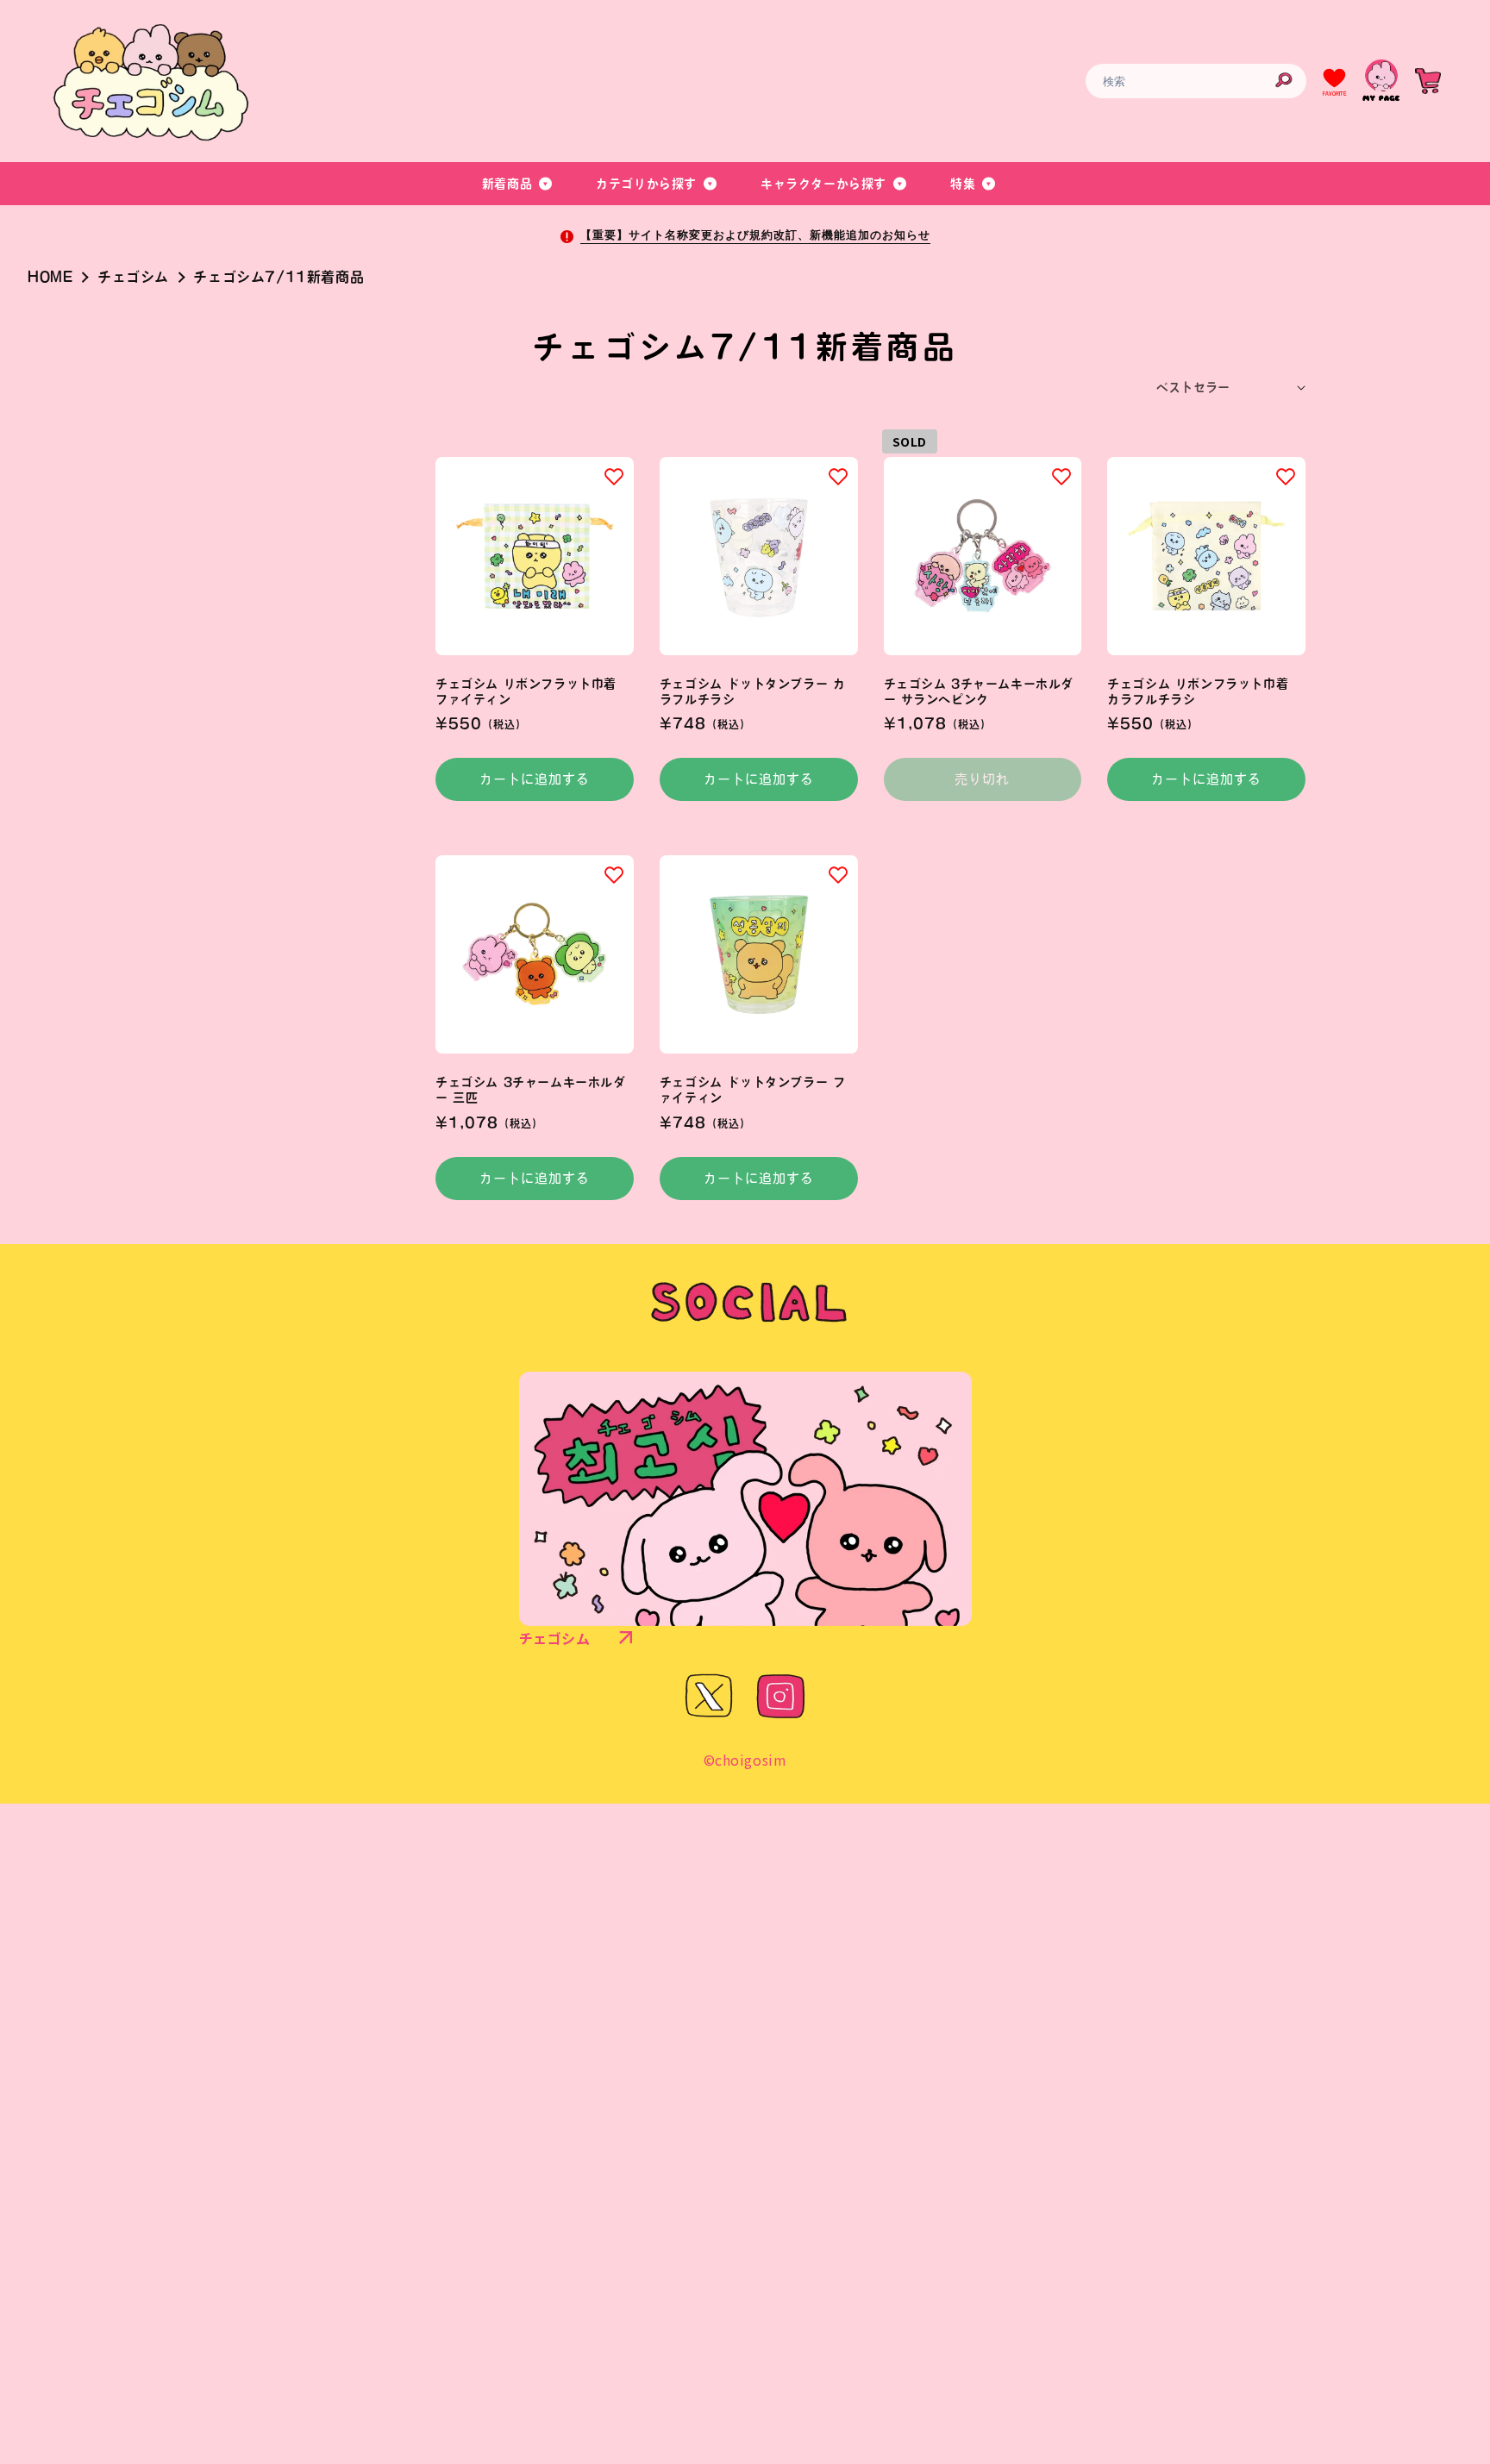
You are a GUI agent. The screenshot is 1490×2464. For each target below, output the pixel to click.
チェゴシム (133, 277)
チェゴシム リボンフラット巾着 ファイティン (526, 691)
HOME (50, 277)
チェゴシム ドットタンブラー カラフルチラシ (753, 691)
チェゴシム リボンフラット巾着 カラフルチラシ (1198, 691)
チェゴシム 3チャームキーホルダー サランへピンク (979, 691)
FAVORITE (1334, 94)
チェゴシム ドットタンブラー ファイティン (753, 1090)
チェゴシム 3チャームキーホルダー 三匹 (531, 1090)
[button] (518, 184)
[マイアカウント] (1381, 81)
